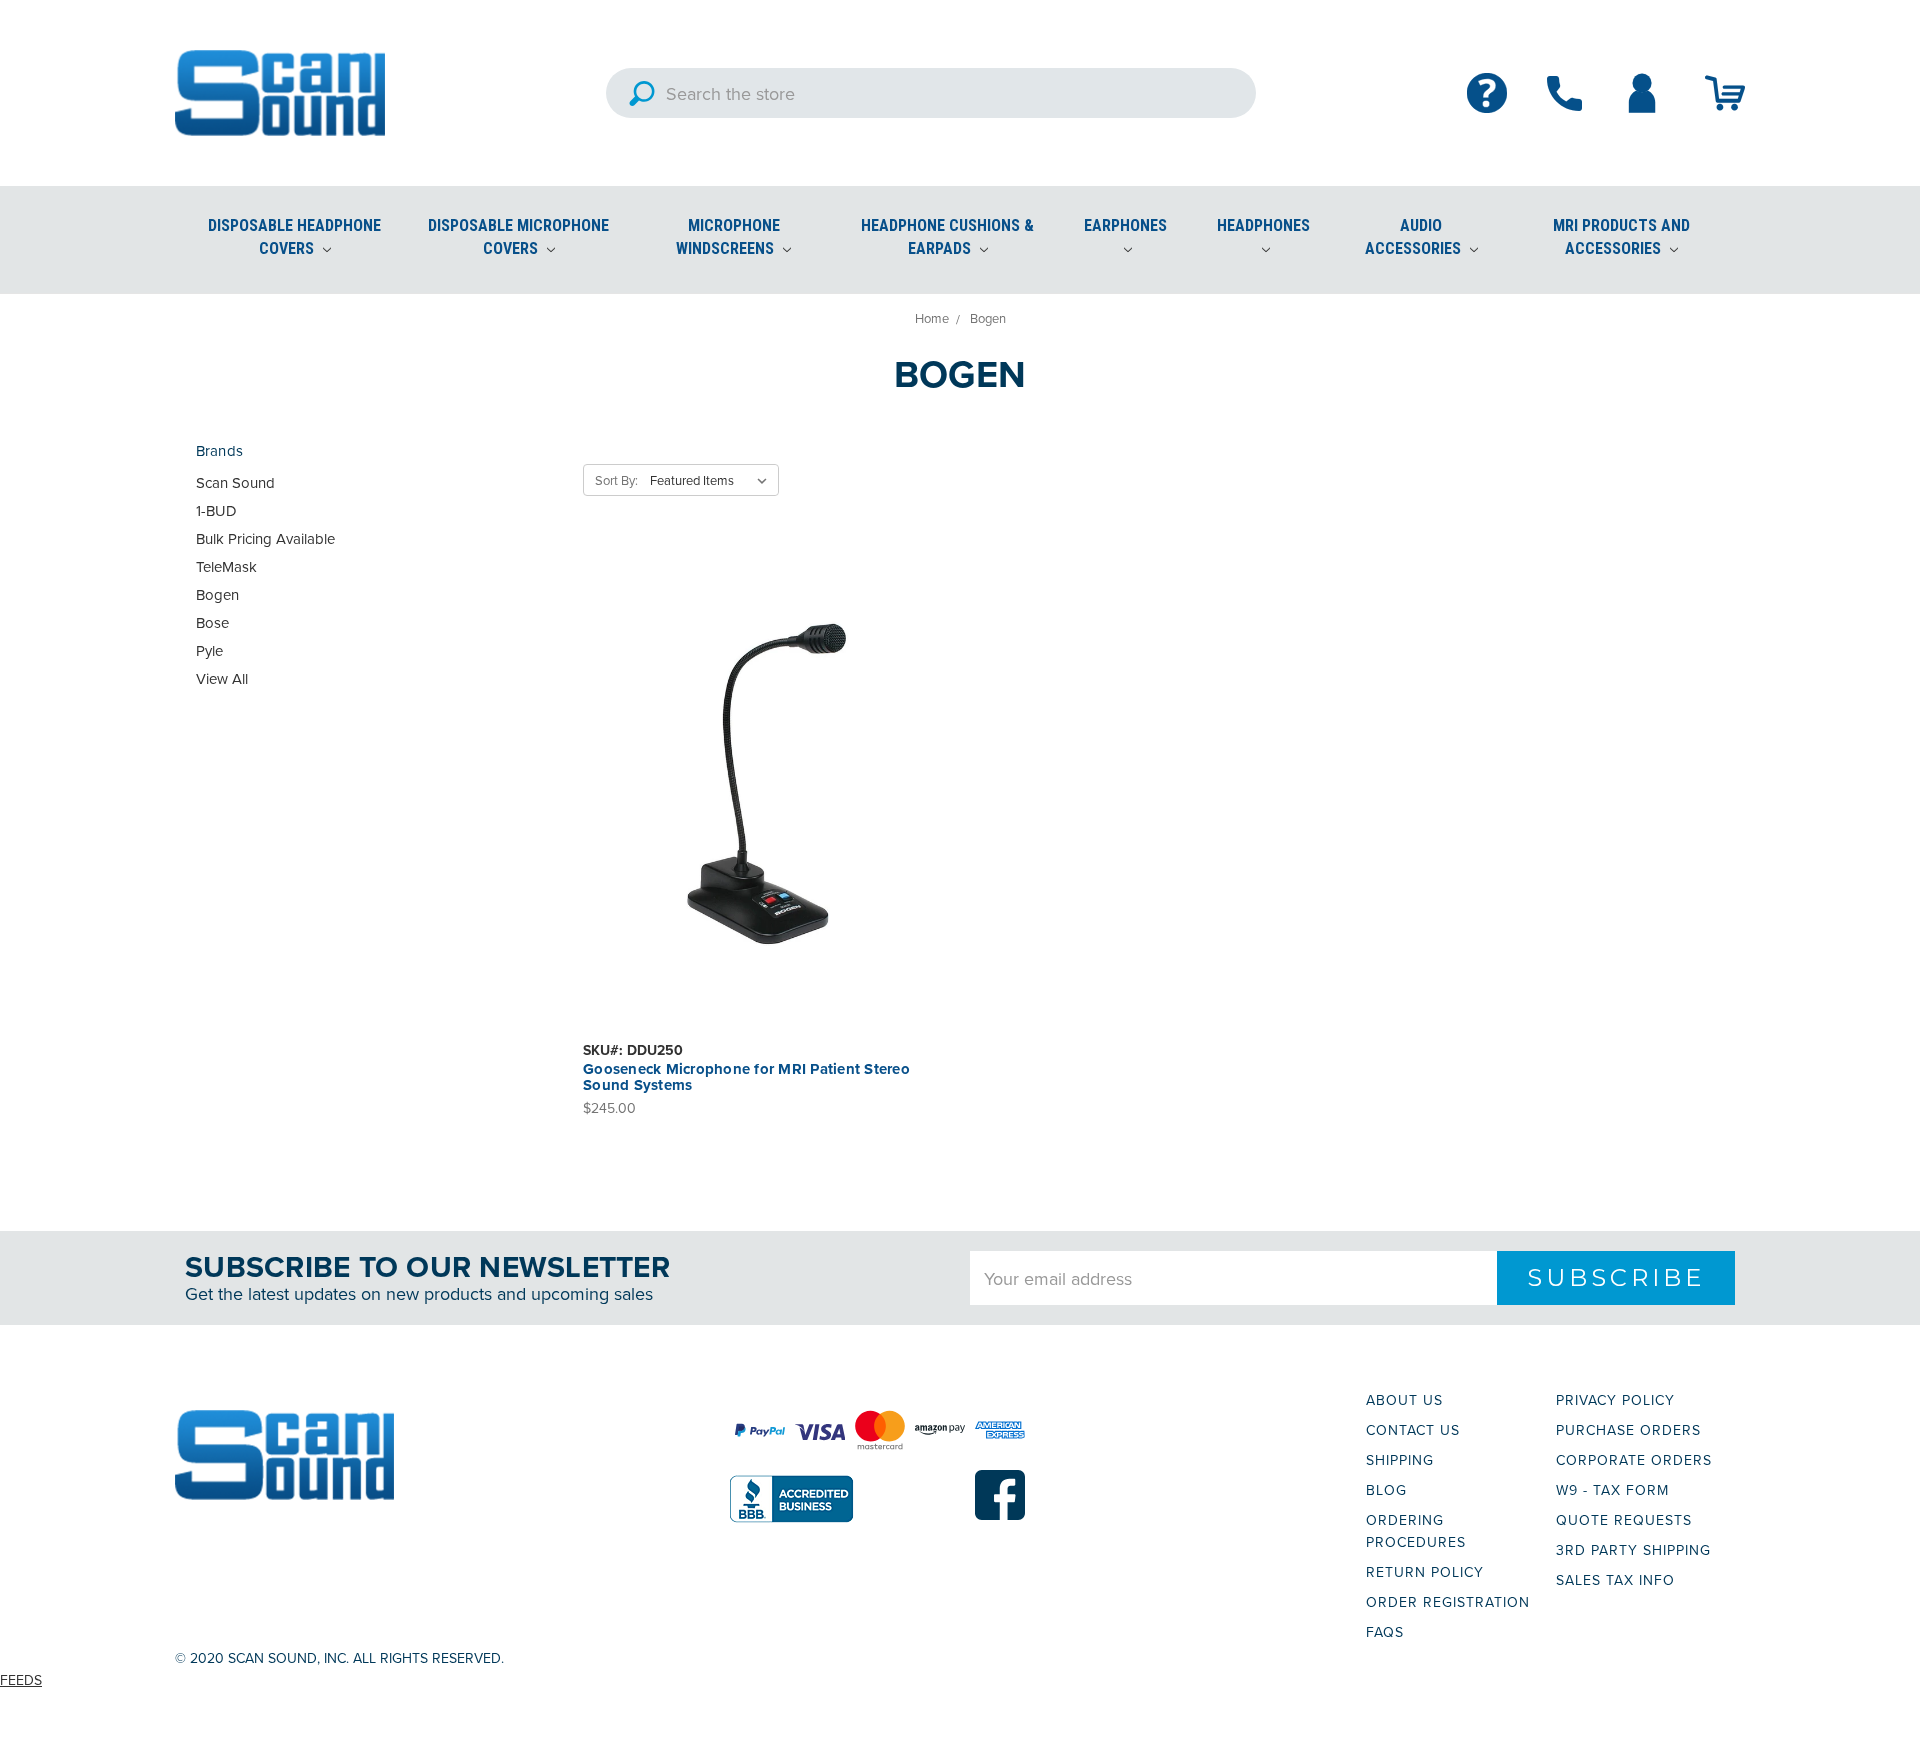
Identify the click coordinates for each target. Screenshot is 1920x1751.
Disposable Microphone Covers (518, 237)
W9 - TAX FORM (1612, 1490)
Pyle (209, 650)
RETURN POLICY (1425, 1572)
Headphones (1263, 225)
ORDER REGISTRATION (1448, 1602)
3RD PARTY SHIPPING (1633, 1550)
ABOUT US (1404, 1400)
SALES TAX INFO (1615, 1580)
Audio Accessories (1415, 237)
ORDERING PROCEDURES (1416, 1531)
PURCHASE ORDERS (1628, 1430)
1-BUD (216, 510)
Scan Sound (235, 482)
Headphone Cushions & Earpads (947, 237)
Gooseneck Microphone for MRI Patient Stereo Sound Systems (746, 1077)
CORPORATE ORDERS (1634, 1460)
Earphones (1125, 225)
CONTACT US (1413, 1430)
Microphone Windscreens (727, 237)
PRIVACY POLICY (1615, 1400)
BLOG (1386, 1490)
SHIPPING (1400, 1460)
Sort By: (616, 480)
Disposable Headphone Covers (294, 237)
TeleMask (226, 566)
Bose (212, 622)
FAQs (1385, 1632)
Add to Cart (766, 804)
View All (222, 678)
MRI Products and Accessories (1621, 237)
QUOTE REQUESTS (1624, 1520)
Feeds (21, 1680)
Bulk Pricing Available (265, 538)
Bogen (217, 594)
